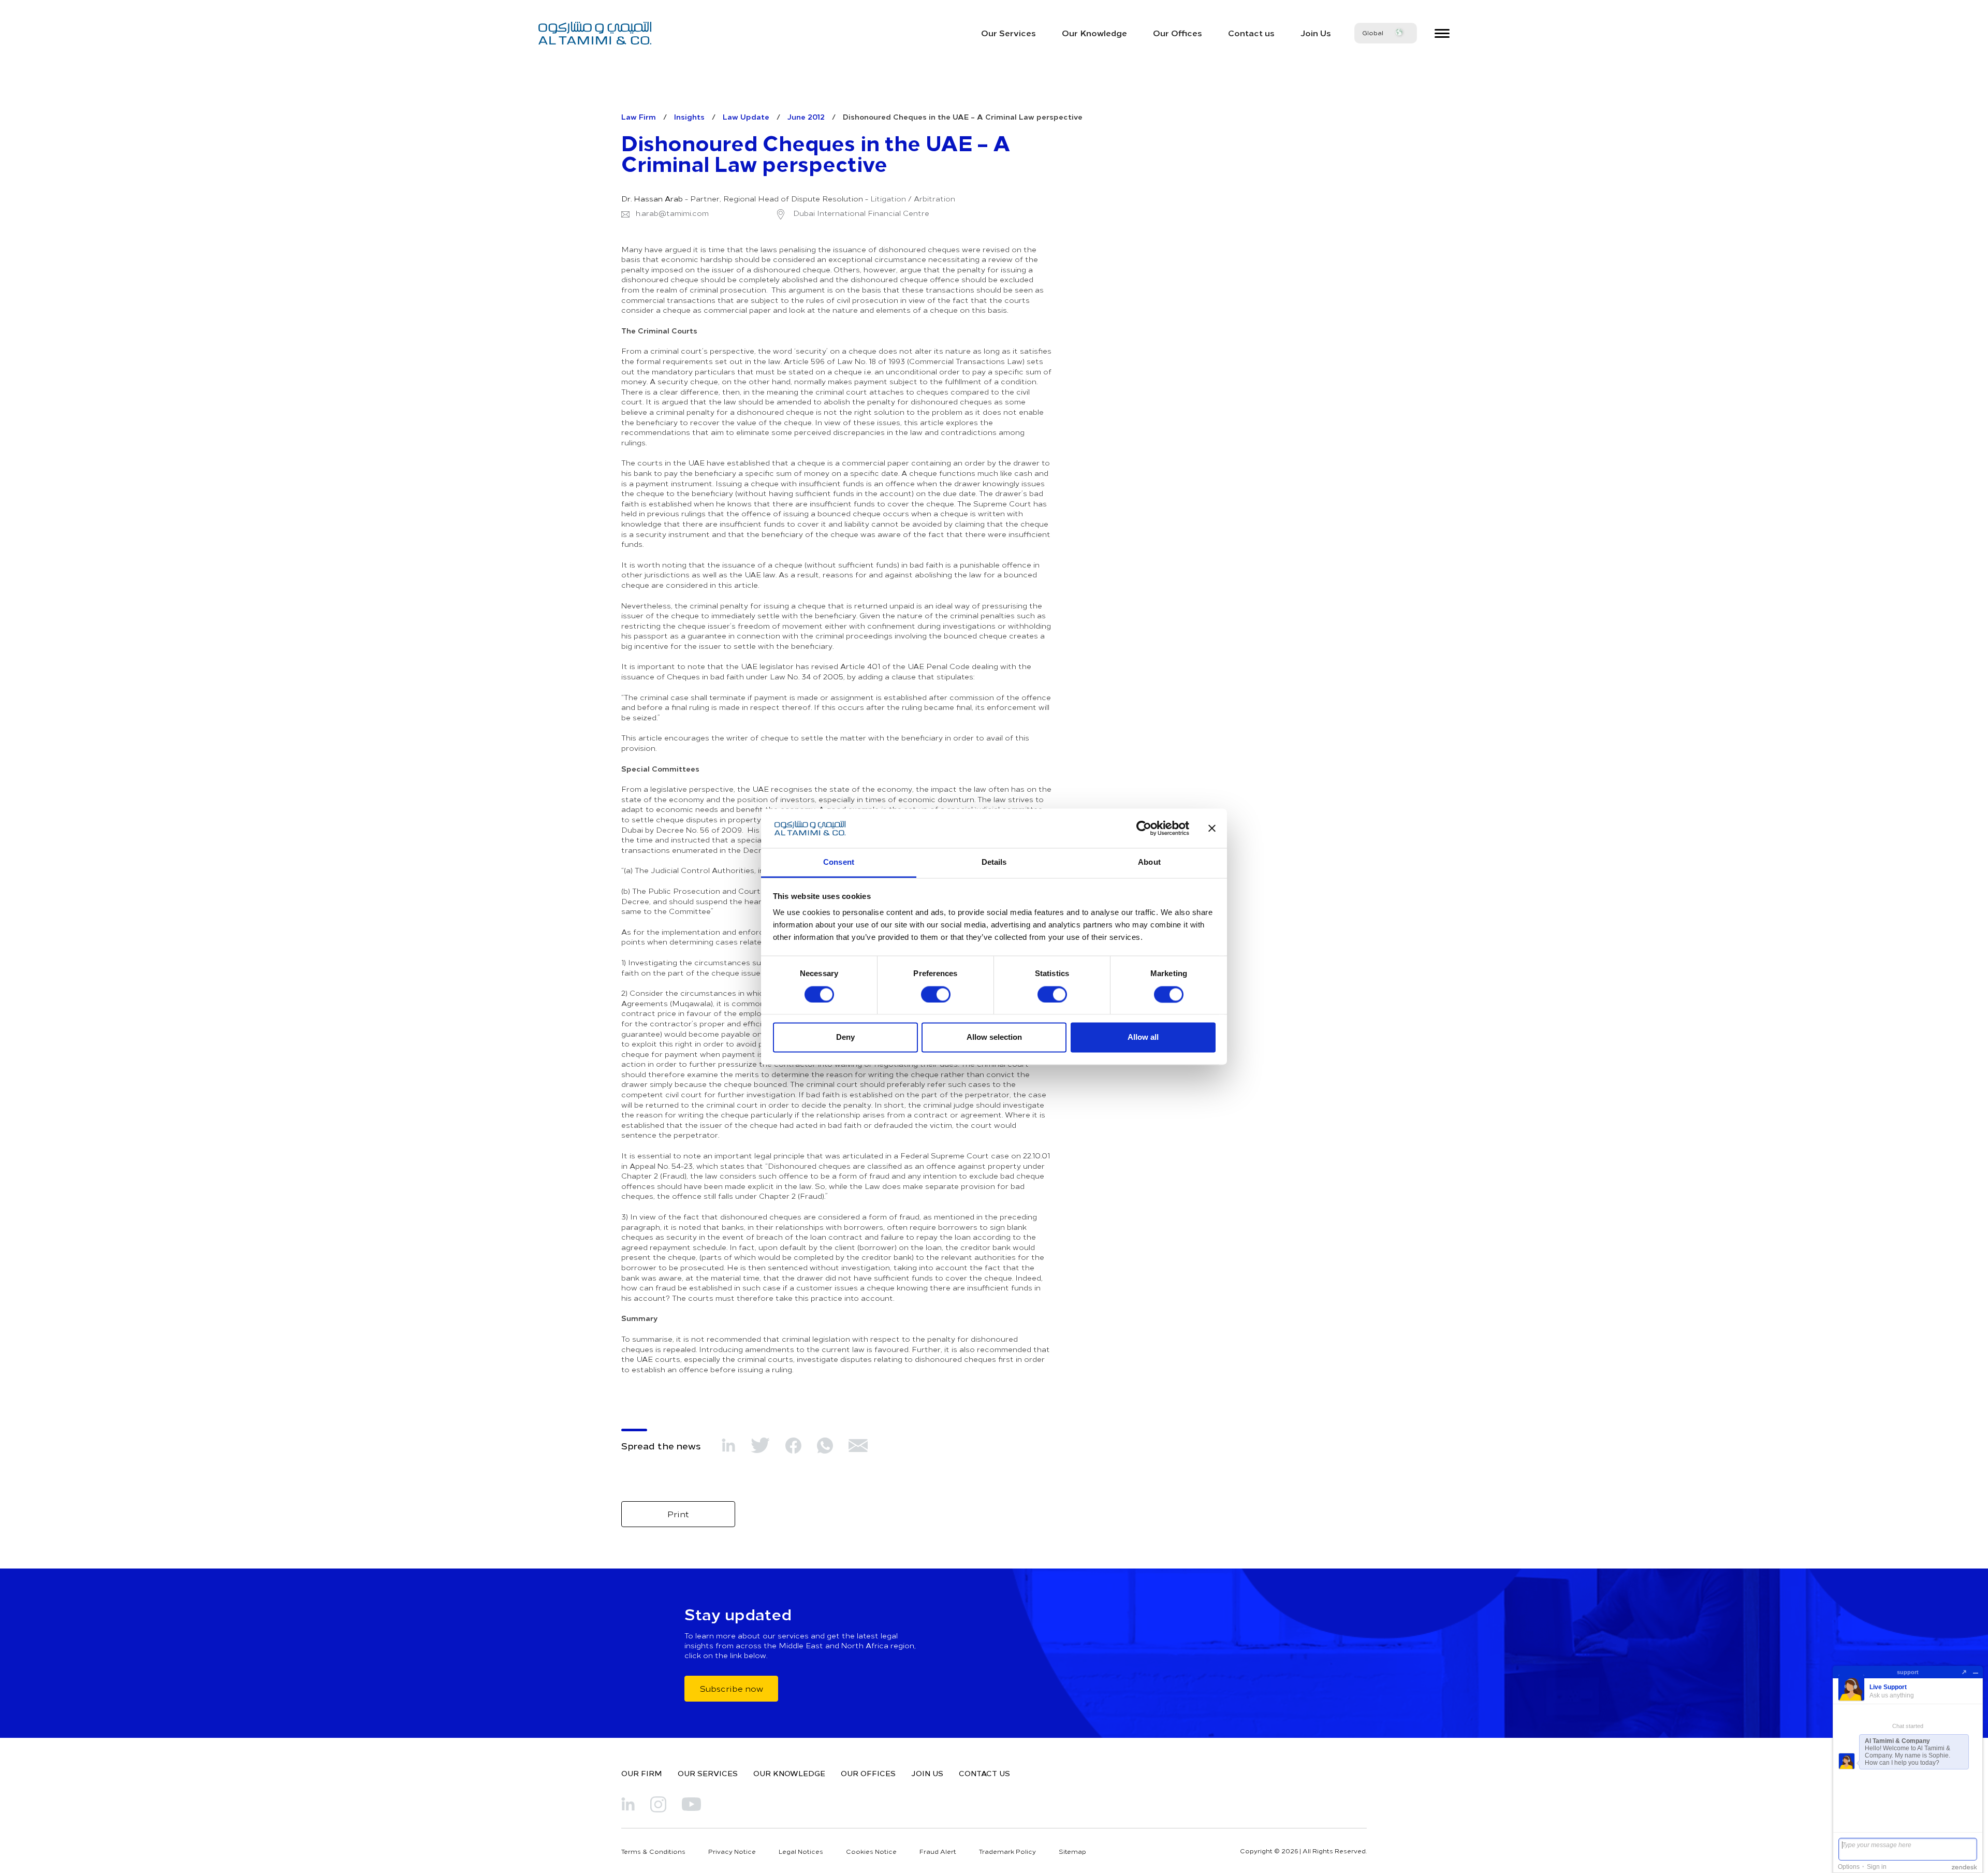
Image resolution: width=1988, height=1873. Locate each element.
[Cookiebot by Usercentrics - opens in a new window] (1144, 828)
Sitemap (1072, 1851)
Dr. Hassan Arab (652, 199)
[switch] (936, 994)
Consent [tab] (839, 862)
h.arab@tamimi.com (672, 213)
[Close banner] (1212, 828)
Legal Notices (801, 1851)
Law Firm (639, 117)
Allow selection (994, 1037)
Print (678, 1514)
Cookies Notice (871, 1851)
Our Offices (1178, 33)
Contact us (1251, 33)
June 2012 (806, 117)
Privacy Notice (732, 1851)
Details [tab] (994, 862)
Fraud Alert (938, 1851)
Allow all (1143, 1037)
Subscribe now (731, 1688)
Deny (845, 1037)
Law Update (746, 117)
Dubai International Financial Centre (860, 213)
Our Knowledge (1094, 33)
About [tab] (1149, 862)
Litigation (888, 199)
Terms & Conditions (653, 1851)
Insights (689, 117)
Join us (927, 1773)
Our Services (1008, 33)
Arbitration (934, 199)
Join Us (1316, 33)
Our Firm (642, 1773)
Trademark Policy (1007, 1851)
